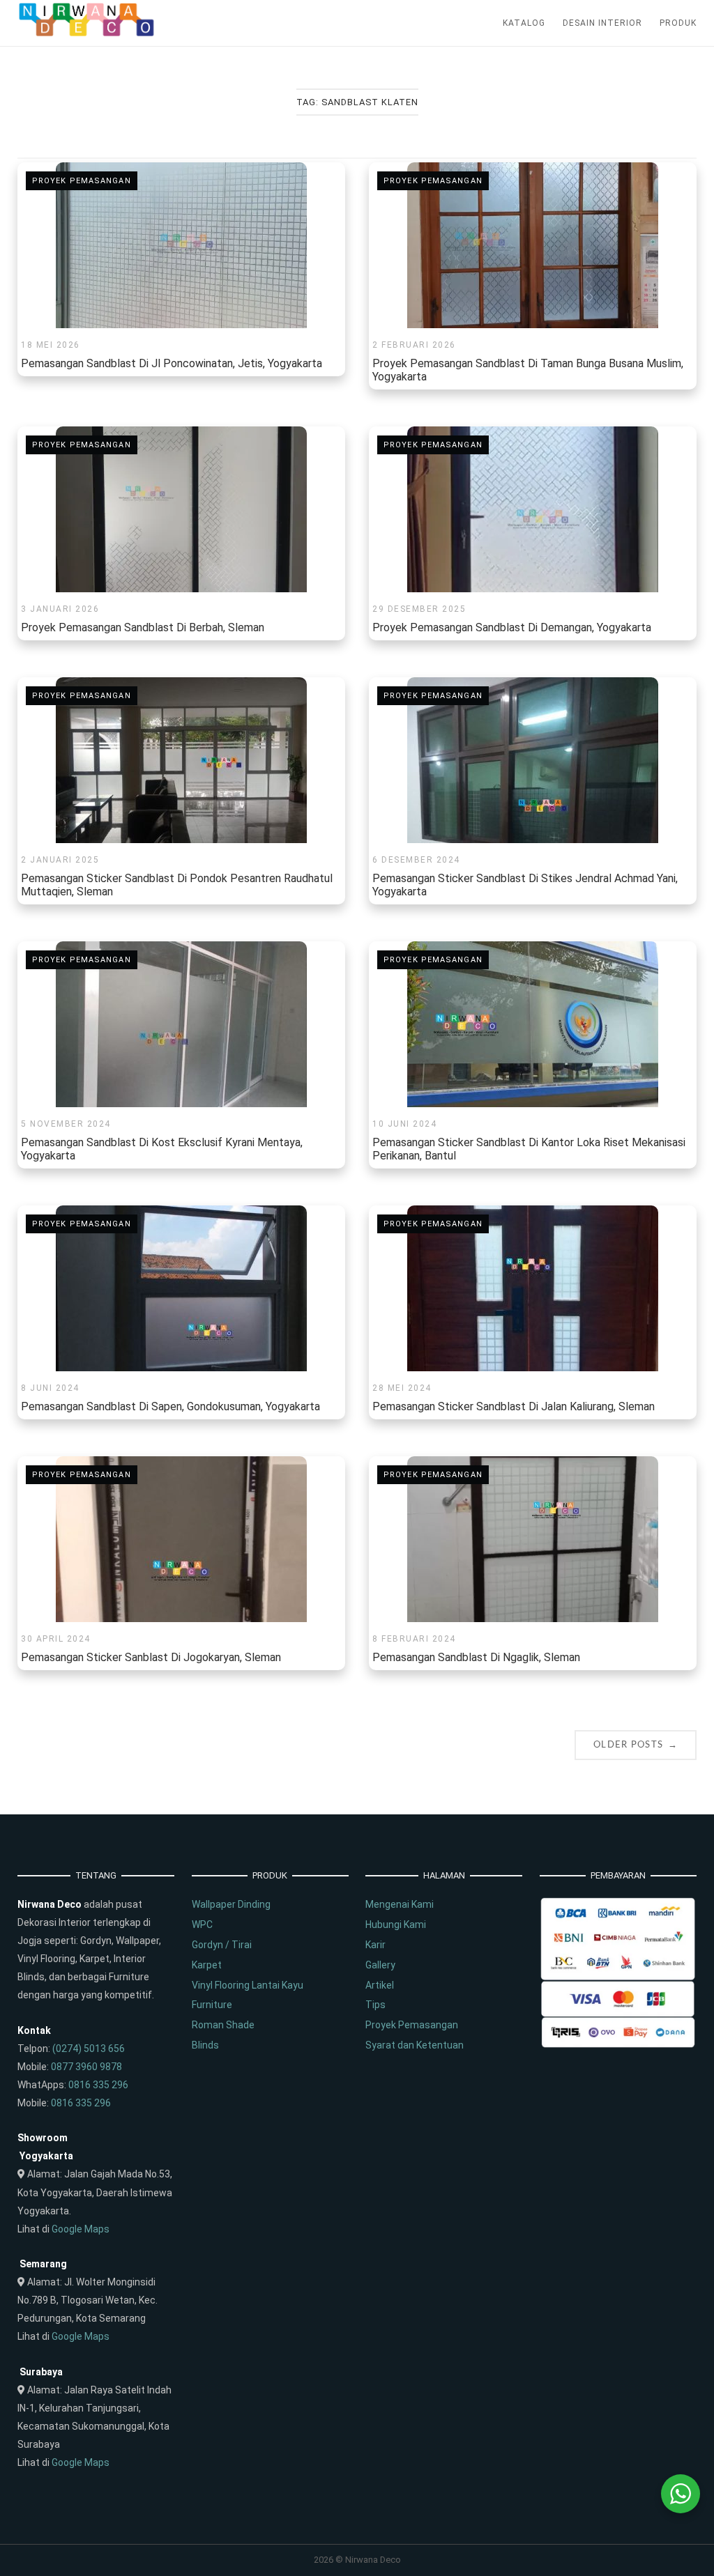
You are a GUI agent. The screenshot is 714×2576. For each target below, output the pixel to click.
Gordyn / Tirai (222, 1945)
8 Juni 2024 (50, 1388)
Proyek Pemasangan (82, 181)
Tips (375, 2005)
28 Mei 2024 (402, 1388)
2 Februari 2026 (414, 345)
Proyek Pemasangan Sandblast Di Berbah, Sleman (143, 627)
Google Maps (81, 2229)
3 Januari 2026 (60, 609)
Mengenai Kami (400, 1904)
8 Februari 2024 (414, 1639)
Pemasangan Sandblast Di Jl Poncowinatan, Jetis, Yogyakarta (172, 363)
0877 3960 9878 (86, 2067)
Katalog (524, 23)
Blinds (205, 2045)
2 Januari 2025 (60, 860)
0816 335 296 (98, 2085)
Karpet (207, 1965)
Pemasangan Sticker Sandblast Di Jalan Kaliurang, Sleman (514, 1406)
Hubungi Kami (396, 1925)
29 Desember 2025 (419, 609)
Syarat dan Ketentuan (415, 2045)
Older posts (636, 1744)
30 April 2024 (56, 1639)
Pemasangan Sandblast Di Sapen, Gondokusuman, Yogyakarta (170, 1406)
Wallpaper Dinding (231, 1904)
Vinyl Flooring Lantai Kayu (248, 1985)
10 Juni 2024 (404, 1124)
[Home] (87, 33)
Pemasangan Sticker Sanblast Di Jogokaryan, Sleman (151, 1657)
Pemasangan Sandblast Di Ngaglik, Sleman (476, 1657)
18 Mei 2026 (51, 345)
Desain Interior (602, 23)
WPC (202, 1925)
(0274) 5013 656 (89, 2049)
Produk (678, 23)
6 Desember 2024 (416, 860)
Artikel (380, 1985)
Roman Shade (223, 2025)
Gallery (380, 1965)
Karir (375, 1945)
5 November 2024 (66, 1124)
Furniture (212, 2005)
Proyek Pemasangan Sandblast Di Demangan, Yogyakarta (512, 627)
